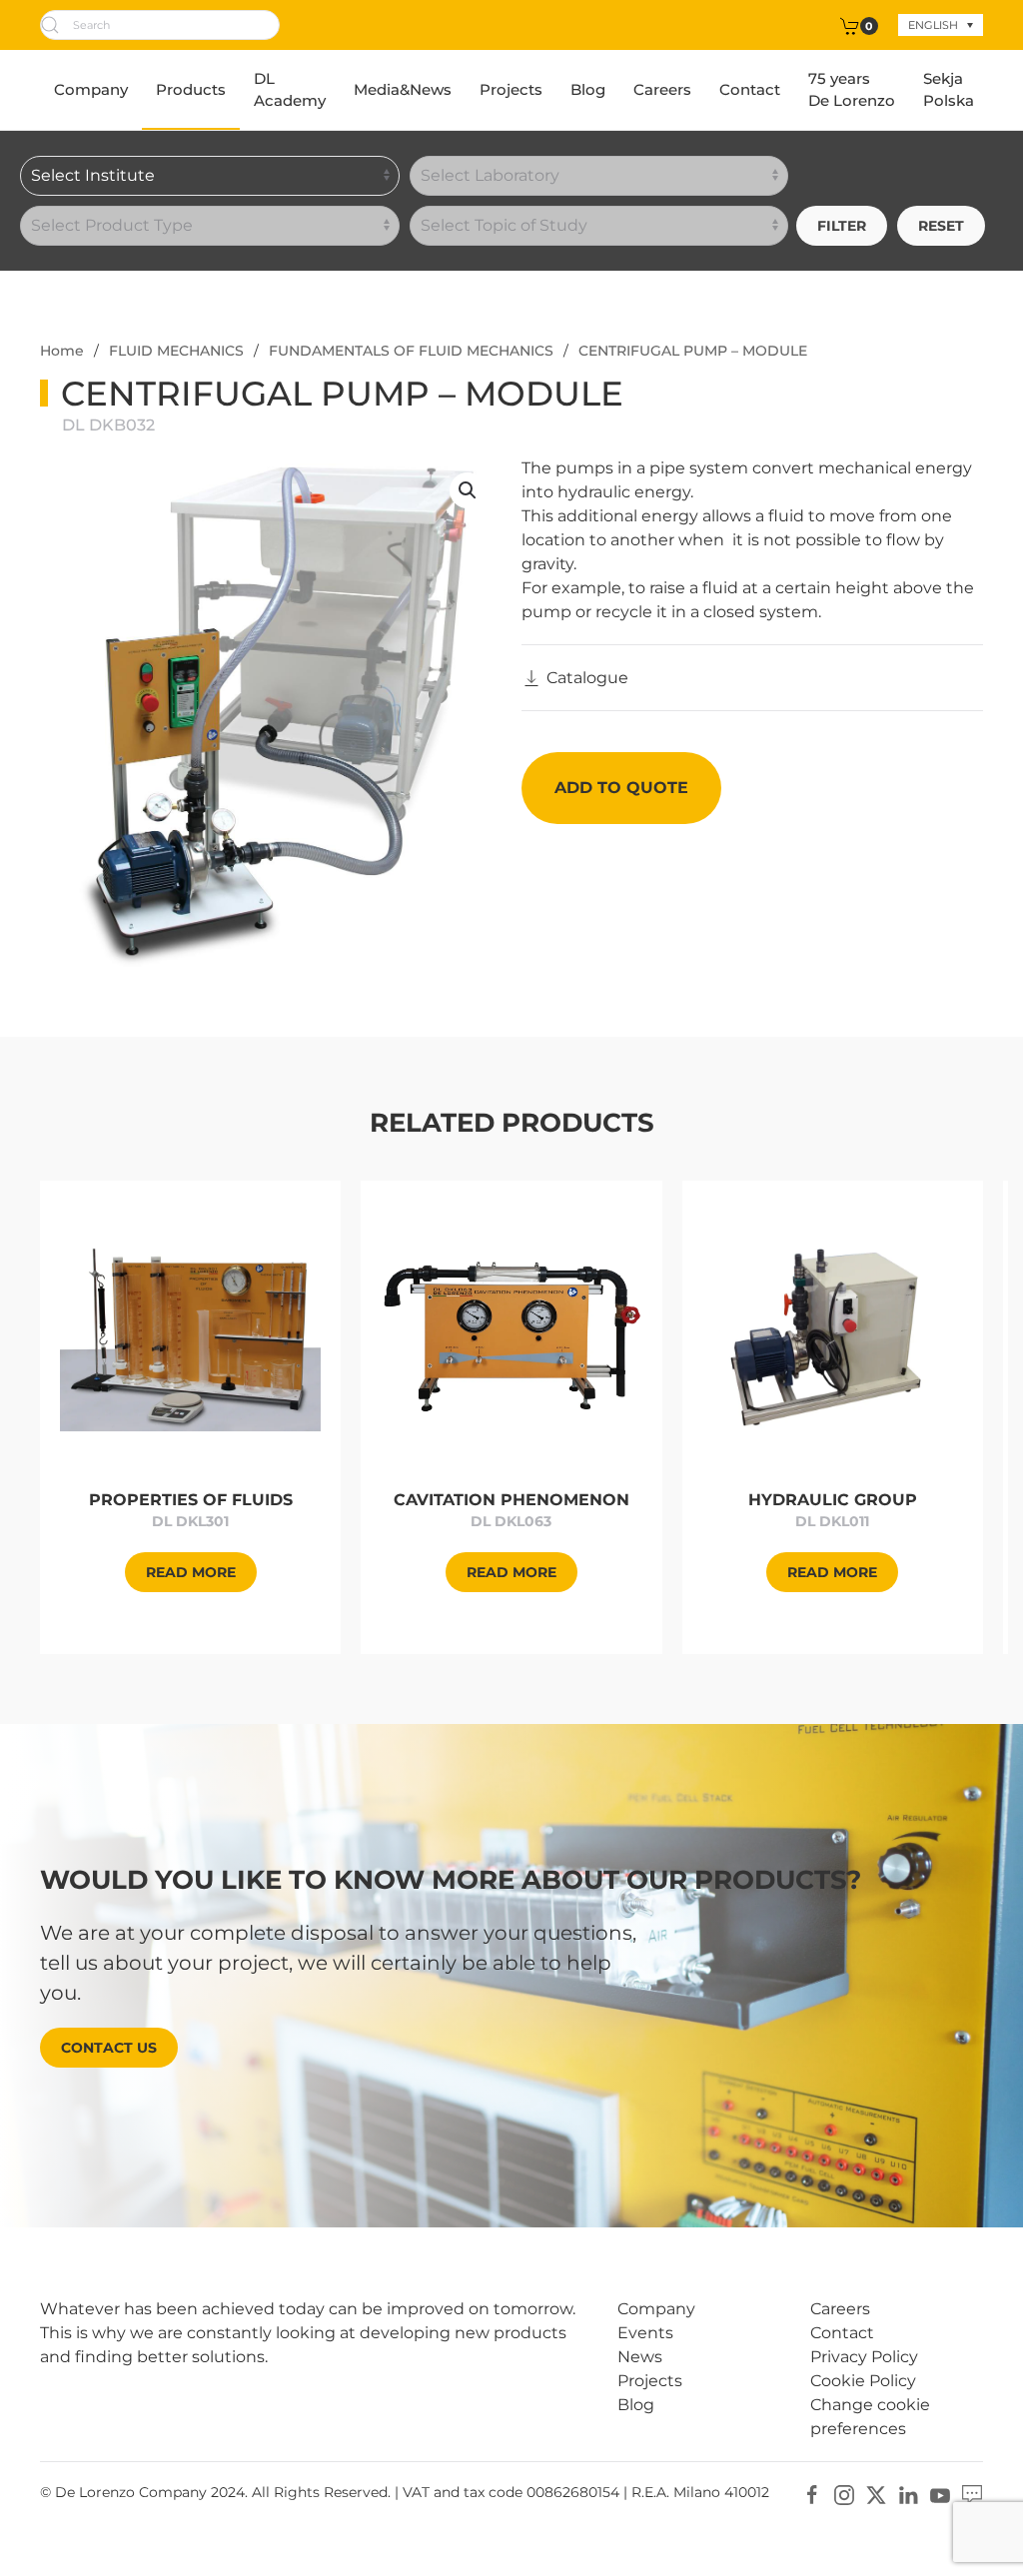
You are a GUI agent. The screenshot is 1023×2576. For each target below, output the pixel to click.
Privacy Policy (864, 2357)
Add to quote (621, 788)
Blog (588, 89)
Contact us (109, 2048)
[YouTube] (940, 2494)
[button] (468, 490)
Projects (511, 89)
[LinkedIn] (908, 2494)
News (640, 2357)
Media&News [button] (403, 89)
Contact (750, 89)
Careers (662, 89)
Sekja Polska (949, 90)
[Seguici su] (972, 2494)
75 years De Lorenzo (852, 90)
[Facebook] (812, 2494)
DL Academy (290, 90)
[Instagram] (844, 2494)
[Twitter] (876, 2494)
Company (91, 89)
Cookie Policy (863, 2381)
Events (645, 2333)
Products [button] (191, 89)
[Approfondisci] (190, 1335)
